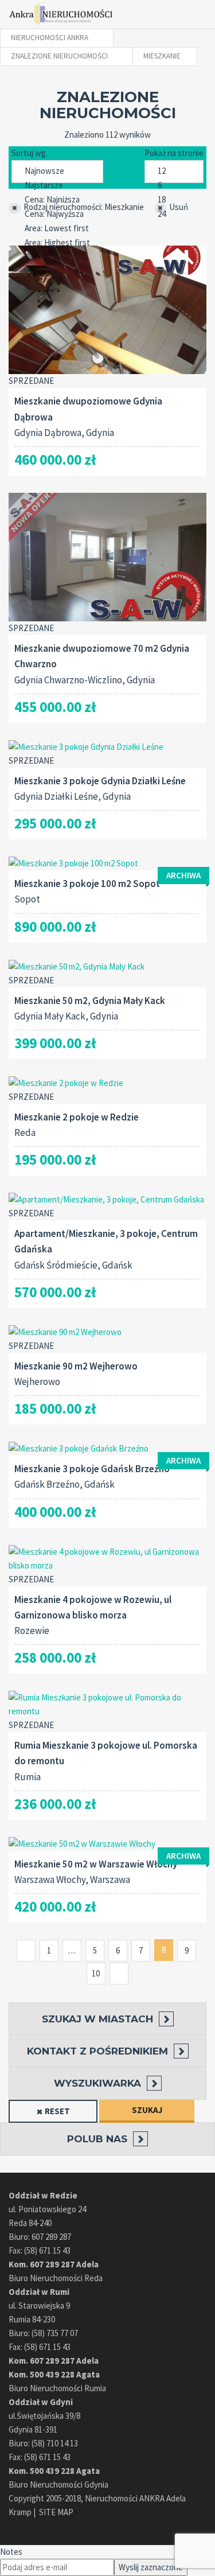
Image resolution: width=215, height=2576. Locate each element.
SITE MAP (56, 2512)
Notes (11, 2552)
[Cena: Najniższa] (57, 200)
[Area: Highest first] (57, 243)
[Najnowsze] (57, 171)
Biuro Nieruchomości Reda (56, 2278)
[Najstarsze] (57, 186)
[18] (174, 200)
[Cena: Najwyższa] (57, 214)
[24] (174, 214)
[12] (174, 171)
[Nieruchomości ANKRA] (62, 14)
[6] (174, 186)
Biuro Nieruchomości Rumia (57, 2388)
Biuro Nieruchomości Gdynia (58, 2484)
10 (96, 1973)
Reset (57, 2111)
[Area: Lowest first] (57, 229)
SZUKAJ (147, 2110)
